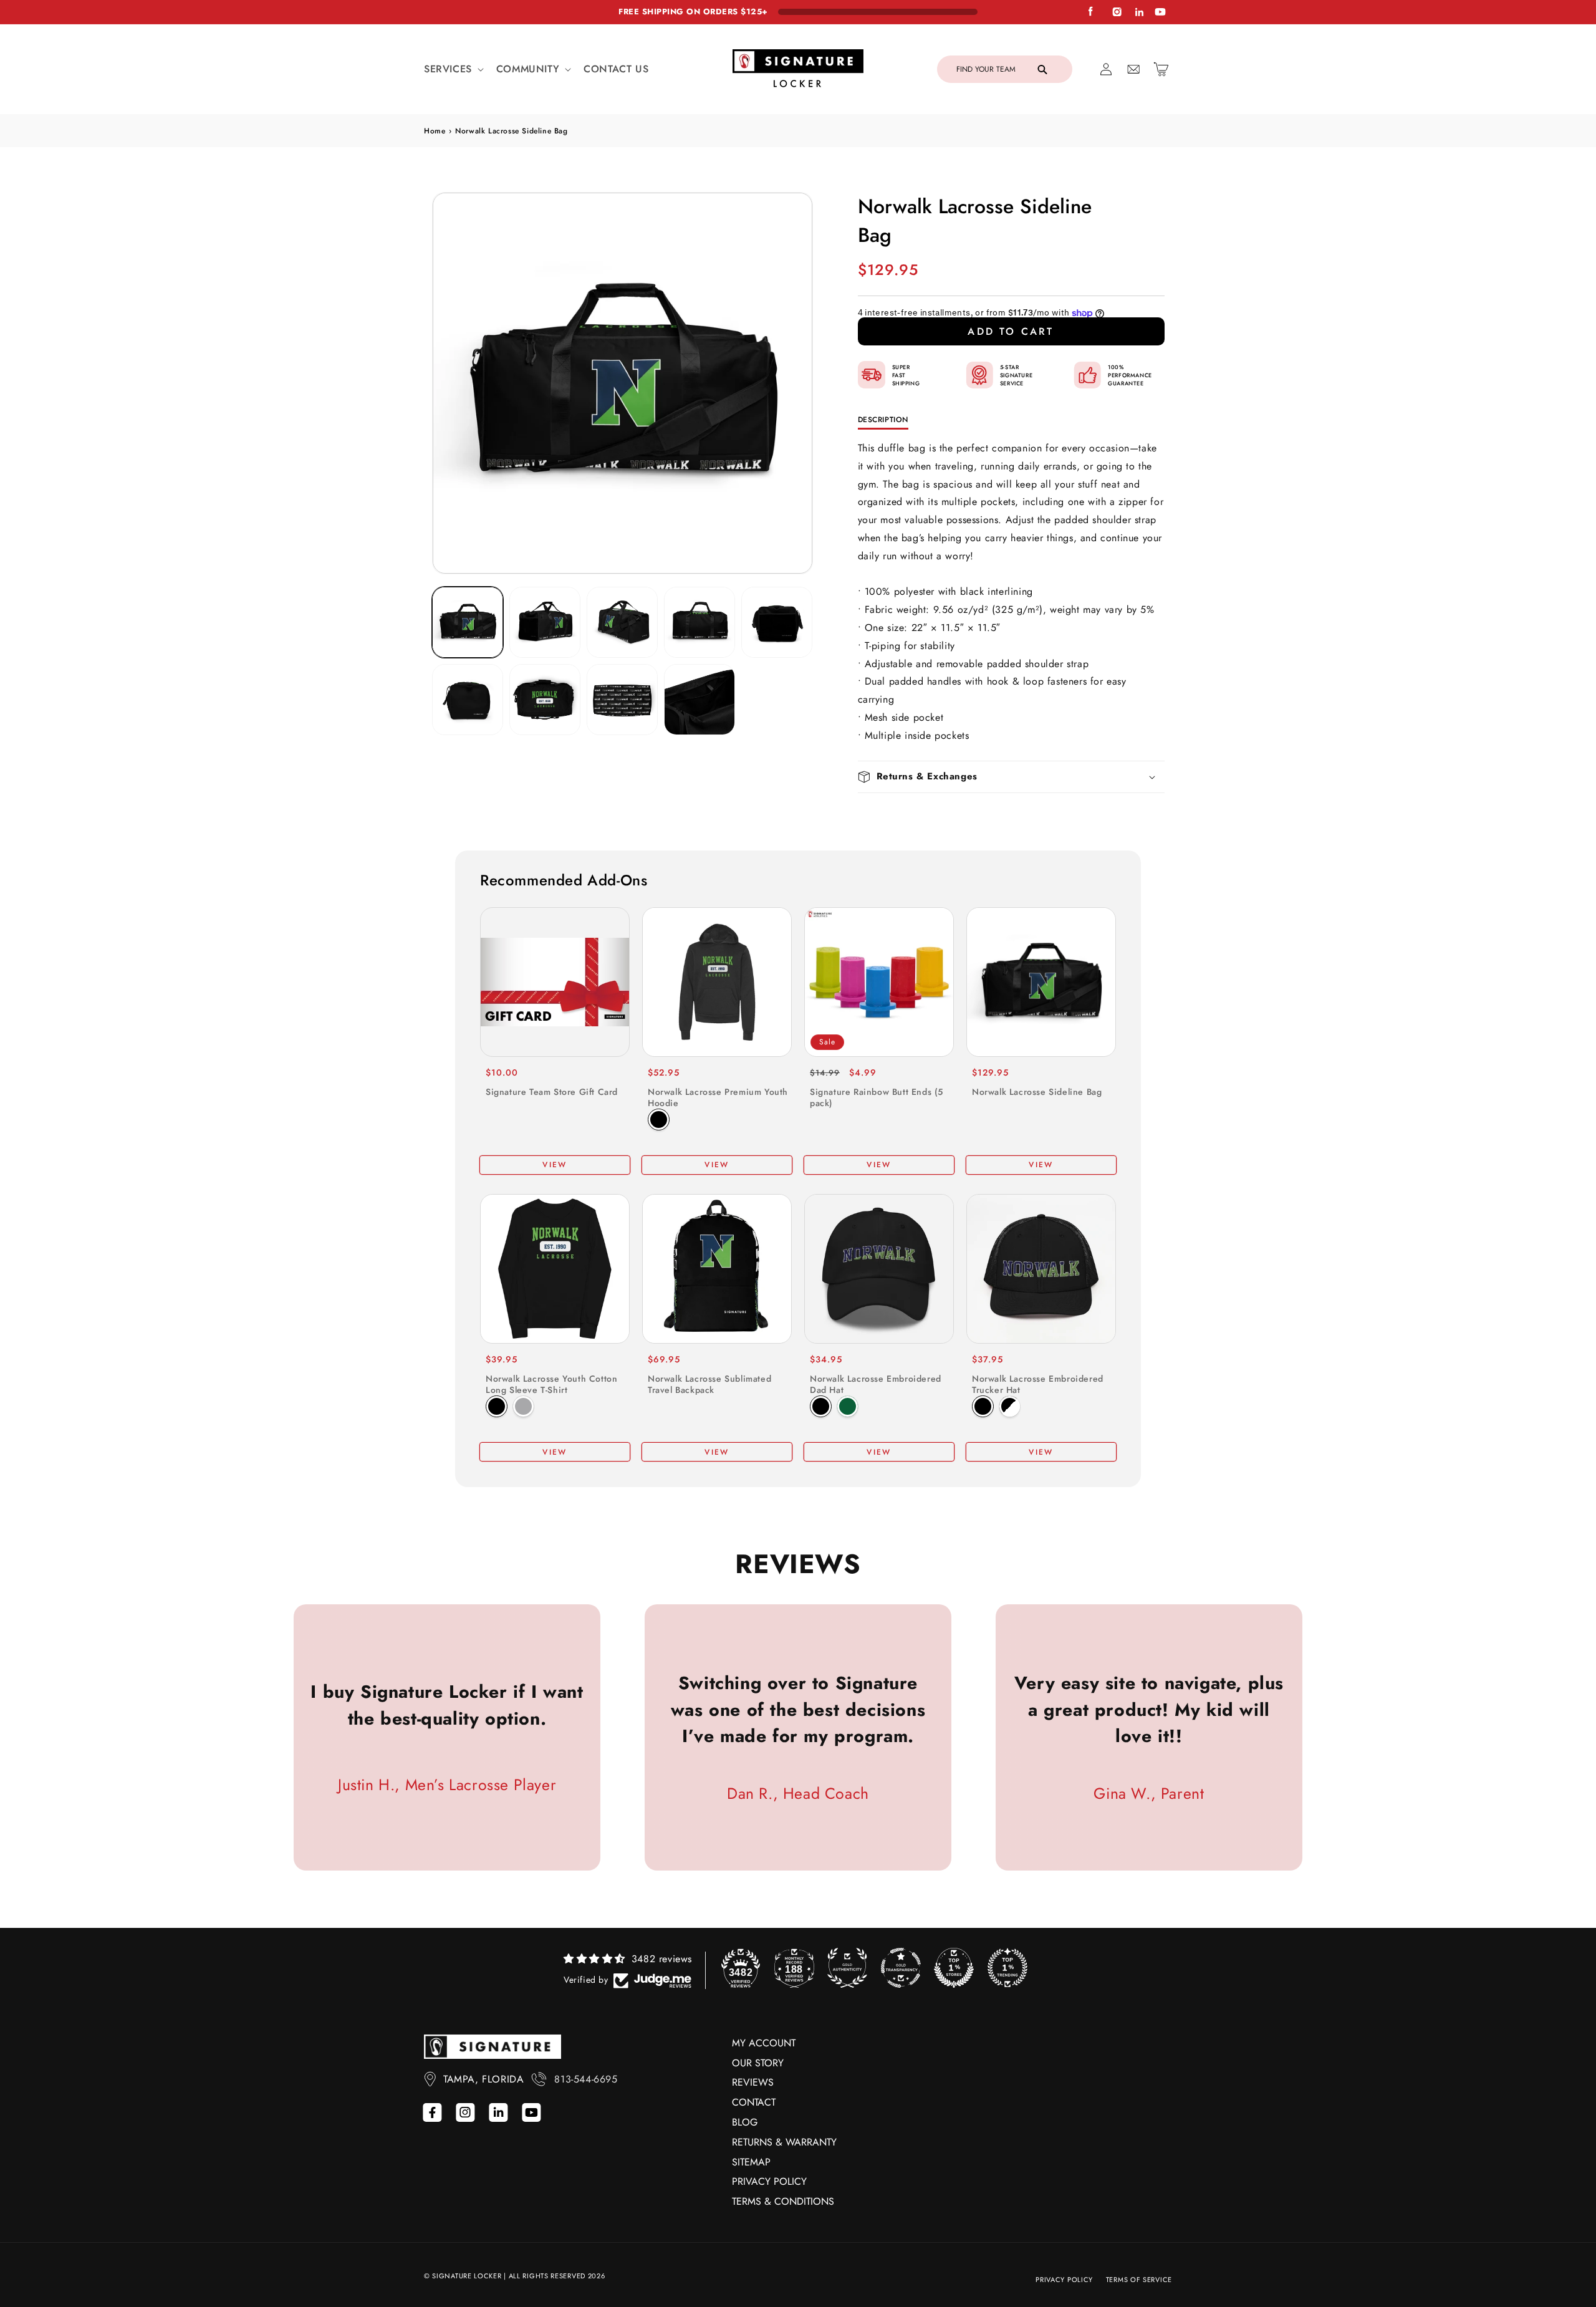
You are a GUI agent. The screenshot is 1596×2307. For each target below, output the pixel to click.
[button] (453, 70)
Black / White (1010, 1406)
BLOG (745, 2122)
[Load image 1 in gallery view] (468, 622)
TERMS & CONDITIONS (783, 2201)
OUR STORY (758, 2063)
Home (435, 131)
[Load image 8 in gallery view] (622, 700)
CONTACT (754, 2102)
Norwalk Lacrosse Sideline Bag (1037, 1092)
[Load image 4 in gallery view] (699, 622)
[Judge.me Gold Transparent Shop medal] (901, 1968)
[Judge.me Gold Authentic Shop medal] (847, 1968)
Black (659, 1120)
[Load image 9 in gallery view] (699, 700)
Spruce (848, 1406)
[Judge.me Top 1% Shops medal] (954, 1968)
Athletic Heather (523, 1406)
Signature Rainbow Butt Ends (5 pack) (877, 1097)
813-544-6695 (586, 2079)
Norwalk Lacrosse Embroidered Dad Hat (876, 1384)
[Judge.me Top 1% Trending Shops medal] (1007, 1968)
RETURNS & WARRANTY (784, 2142)
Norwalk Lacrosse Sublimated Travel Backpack (709, 1384)
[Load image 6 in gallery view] (468, 700)
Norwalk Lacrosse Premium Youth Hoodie (718, 1097)
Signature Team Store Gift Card (552, 1092)
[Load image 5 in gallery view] (777, 622)
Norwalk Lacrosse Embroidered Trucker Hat (1038, 1384)
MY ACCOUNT (764, 2043)
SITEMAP (751, 2162)
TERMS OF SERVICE (1139, 2280)
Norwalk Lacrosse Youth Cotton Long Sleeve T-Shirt (551, 1384)
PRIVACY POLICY (769, 2181)
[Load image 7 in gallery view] (545, 700)
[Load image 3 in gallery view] (622, 622)
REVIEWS (753, 2082)
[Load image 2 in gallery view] (545, 622)
